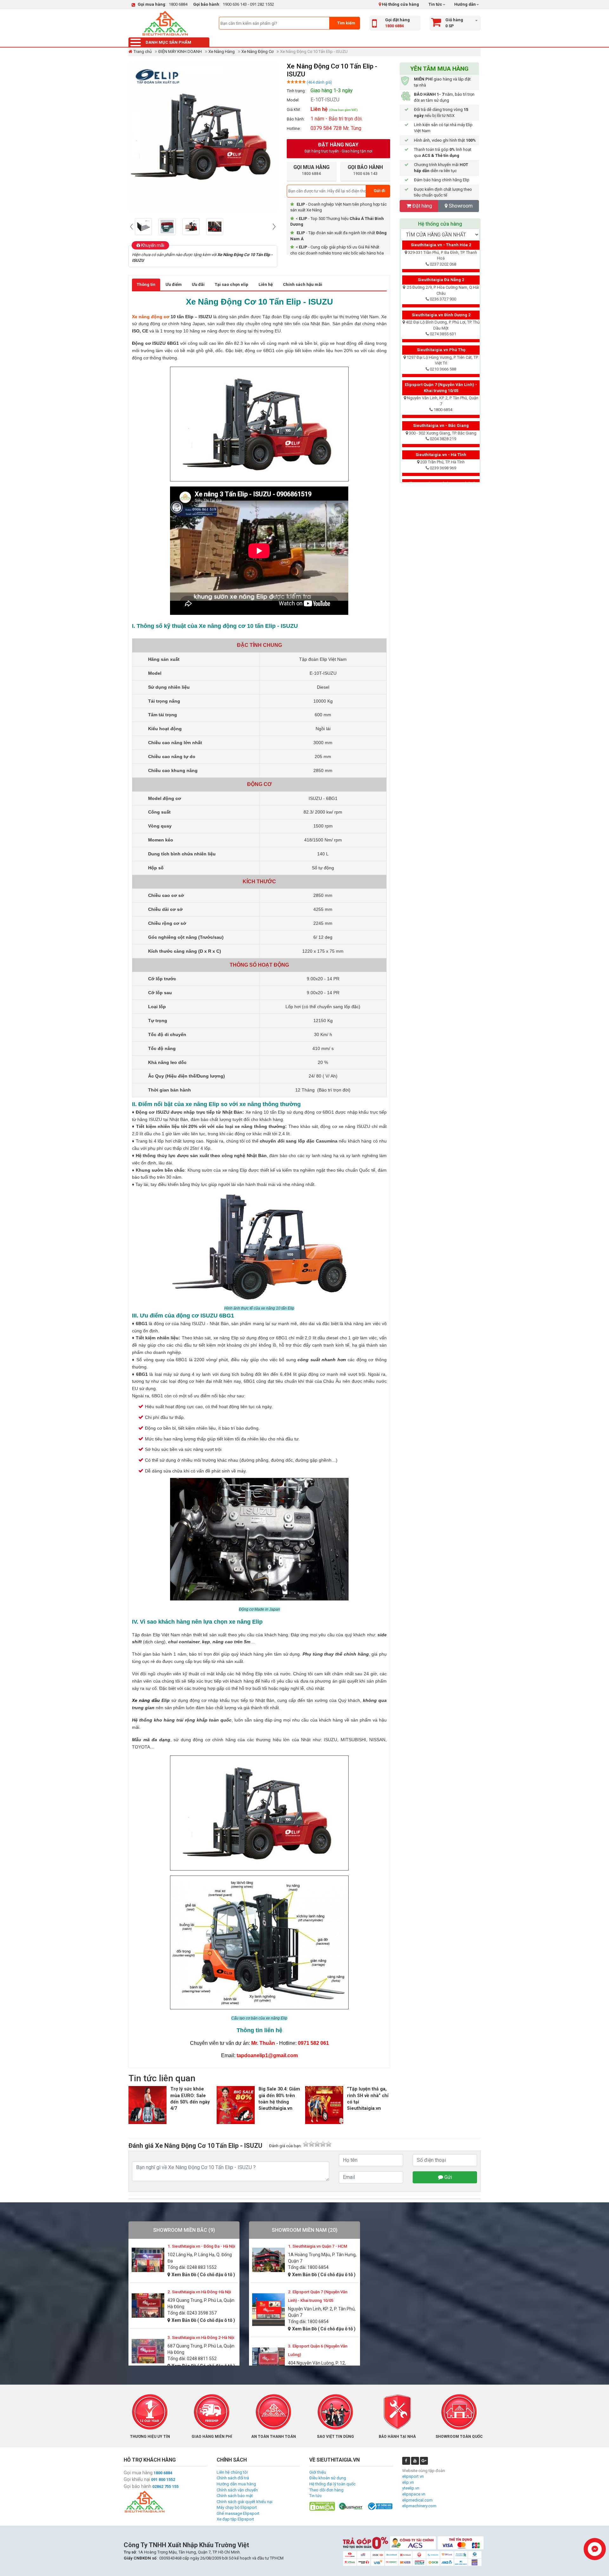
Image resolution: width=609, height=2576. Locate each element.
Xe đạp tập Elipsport (235, 2519)
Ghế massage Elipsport (238, 2513)
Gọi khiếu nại (137, 2479)
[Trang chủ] (165, 23)
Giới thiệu (318, 2472)
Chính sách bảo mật (235, 2496)
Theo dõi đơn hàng (326, 2490)
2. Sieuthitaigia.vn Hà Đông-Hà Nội (199, 2292)
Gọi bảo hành (138, 2486)
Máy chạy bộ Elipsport (237, 2507)
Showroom (460, 206)
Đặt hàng (422, 206)
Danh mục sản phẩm (168, 42)
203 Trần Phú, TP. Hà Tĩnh (442, 462)
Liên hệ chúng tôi (232, 2472)
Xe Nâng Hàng (222, 52)
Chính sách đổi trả (233, 2478)
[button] (132, 227)
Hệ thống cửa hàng (400, 4)
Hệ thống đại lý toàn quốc (332, 2484)
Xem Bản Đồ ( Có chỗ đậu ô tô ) (203, 2275)
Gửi (448, 2177)
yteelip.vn (411, 2488)
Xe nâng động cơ (151, 317)
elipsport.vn (413, 2476)
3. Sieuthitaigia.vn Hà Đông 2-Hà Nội (201, 2338)
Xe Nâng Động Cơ (257, 52)
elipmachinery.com (419, 2506)
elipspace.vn (414, 2494)
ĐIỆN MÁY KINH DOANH (180, 52)
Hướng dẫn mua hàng (236, 2484)
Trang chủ (143, 52)
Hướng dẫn (465, 4)
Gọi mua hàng (138, 2473)
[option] (145, 227)
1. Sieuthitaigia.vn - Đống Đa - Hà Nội (201, 2246)
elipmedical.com (417, 2500)
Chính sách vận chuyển (237, 2490)
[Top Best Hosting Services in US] (351, 2506)
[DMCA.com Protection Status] (322, 2506)
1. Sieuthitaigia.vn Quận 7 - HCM (318, 2246)
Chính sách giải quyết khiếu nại (245, 2502)
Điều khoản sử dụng (328, 2478)
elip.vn (408, 2482)
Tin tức (435, 4)
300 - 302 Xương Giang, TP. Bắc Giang (443, 433)
